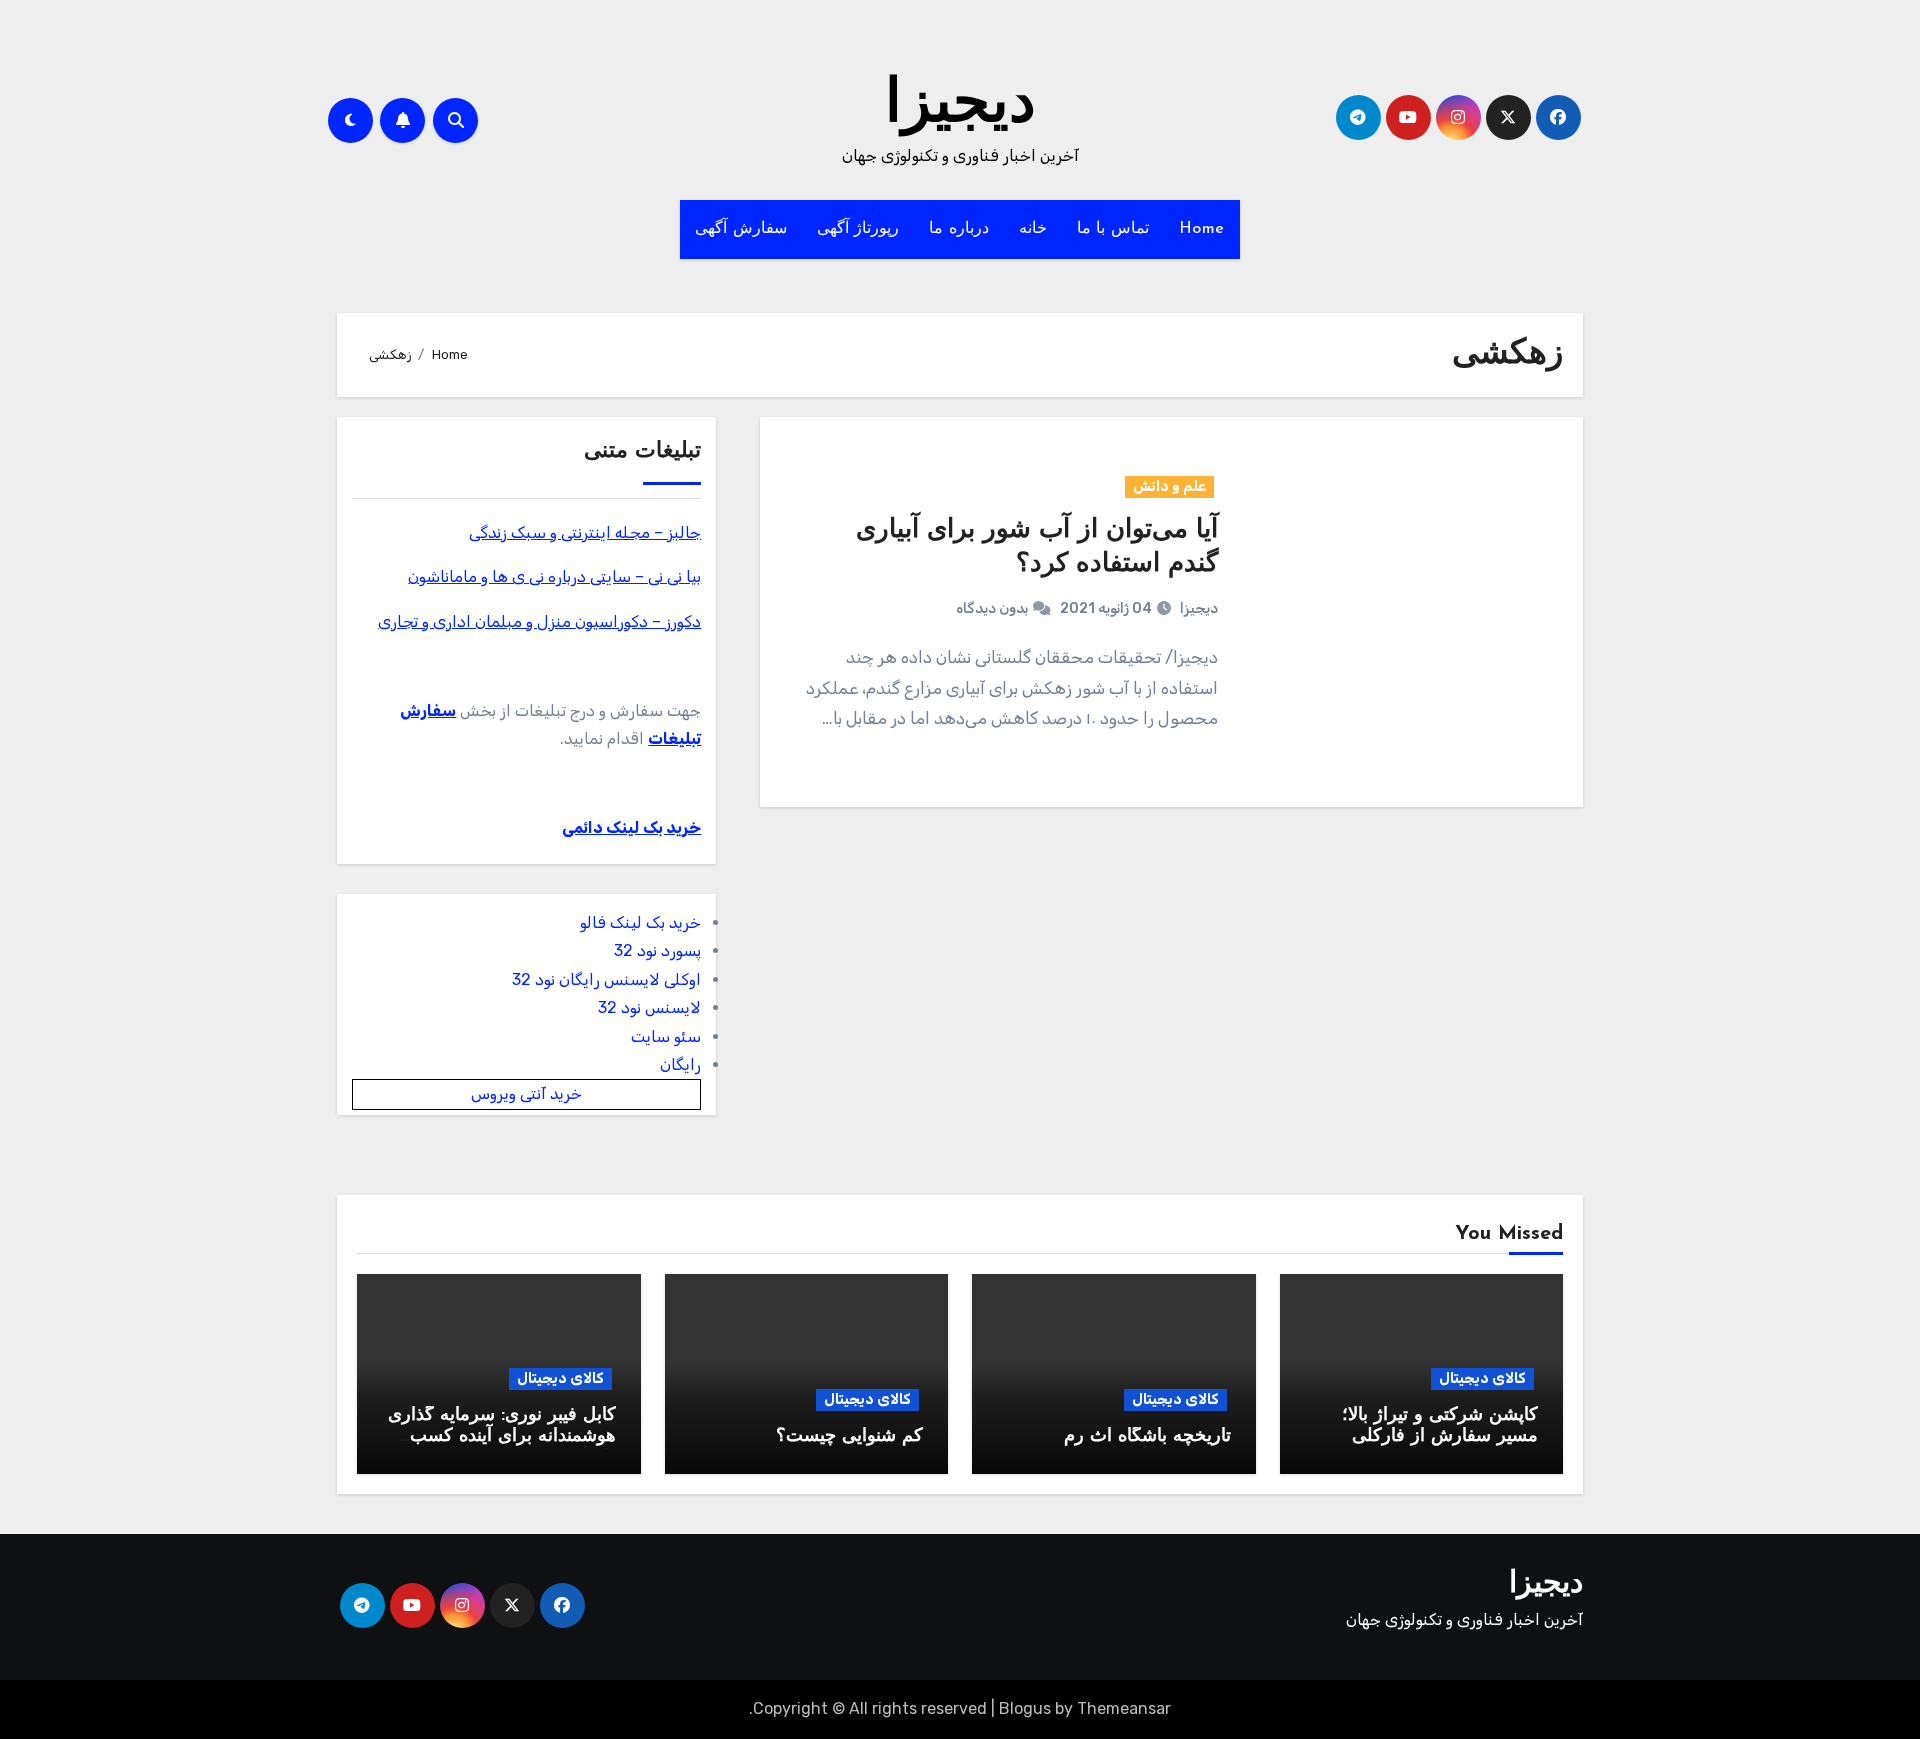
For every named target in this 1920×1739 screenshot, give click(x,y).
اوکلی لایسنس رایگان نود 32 (606, 979)
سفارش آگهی (741, 229)
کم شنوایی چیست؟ (849, 1437)
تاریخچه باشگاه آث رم (1147, 1437)
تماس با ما (1113, 229)
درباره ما (959, 229)
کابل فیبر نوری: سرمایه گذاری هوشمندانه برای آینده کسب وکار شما (502, 1437)
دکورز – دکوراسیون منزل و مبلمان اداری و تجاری (539, 621)
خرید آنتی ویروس (526, 1093)
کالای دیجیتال (1482, 1378)
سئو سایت (666, 1036)
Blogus (1025, 1708)
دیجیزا (960, 106)
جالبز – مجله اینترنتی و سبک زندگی (585, 532)
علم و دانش (1169, 486)
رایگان (680, 1064)
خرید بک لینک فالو (640, 922)
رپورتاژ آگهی (858, 229)
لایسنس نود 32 (649, 1007)
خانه (1033, 229)
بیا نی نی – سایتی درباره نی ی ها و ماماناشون (554, 576)
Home (1202, 229)
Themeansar (1124, 1708)
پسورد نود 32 (657, 950)
